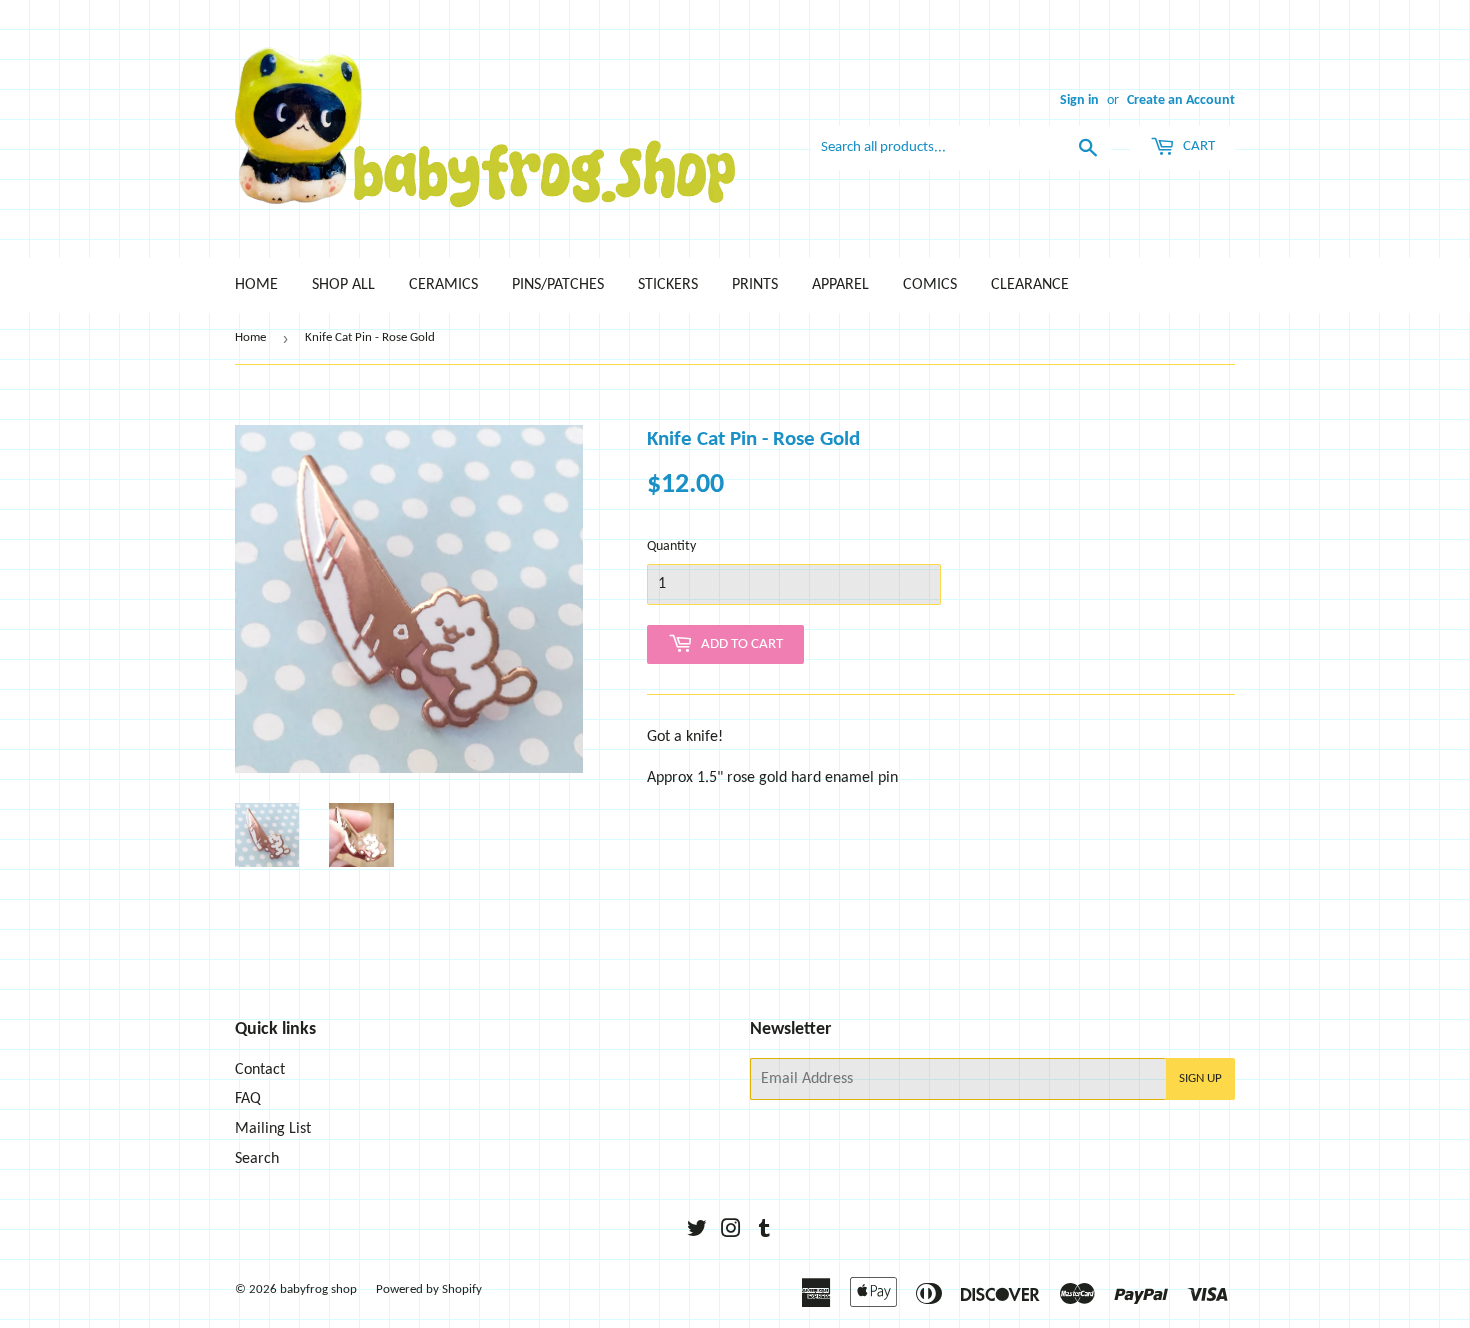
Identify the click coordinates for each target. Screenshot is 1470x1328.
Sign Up (1200, 1078)
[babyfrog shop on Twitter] (697, 1232)
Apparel (840, 285)
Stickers (668, 285)
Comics (930, 285)
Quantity (671, 546)
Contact (260, 1070)
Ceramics (443, 285)
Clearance (1030, 285)
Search (257, 1159)
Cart (1197, 146)
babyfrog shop (318, 1289)
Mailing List (273, 1129)
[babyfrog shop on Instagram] (731, 1232)
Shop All (343, 285)
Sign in (1079, 100)
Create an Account (1181, 100)
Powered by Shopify (429, 1289)
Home (256, 285)
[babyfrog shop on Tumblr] (764, 1232)
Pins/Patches (558, 285)
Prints (755, 285)
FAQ (248, 1099)
